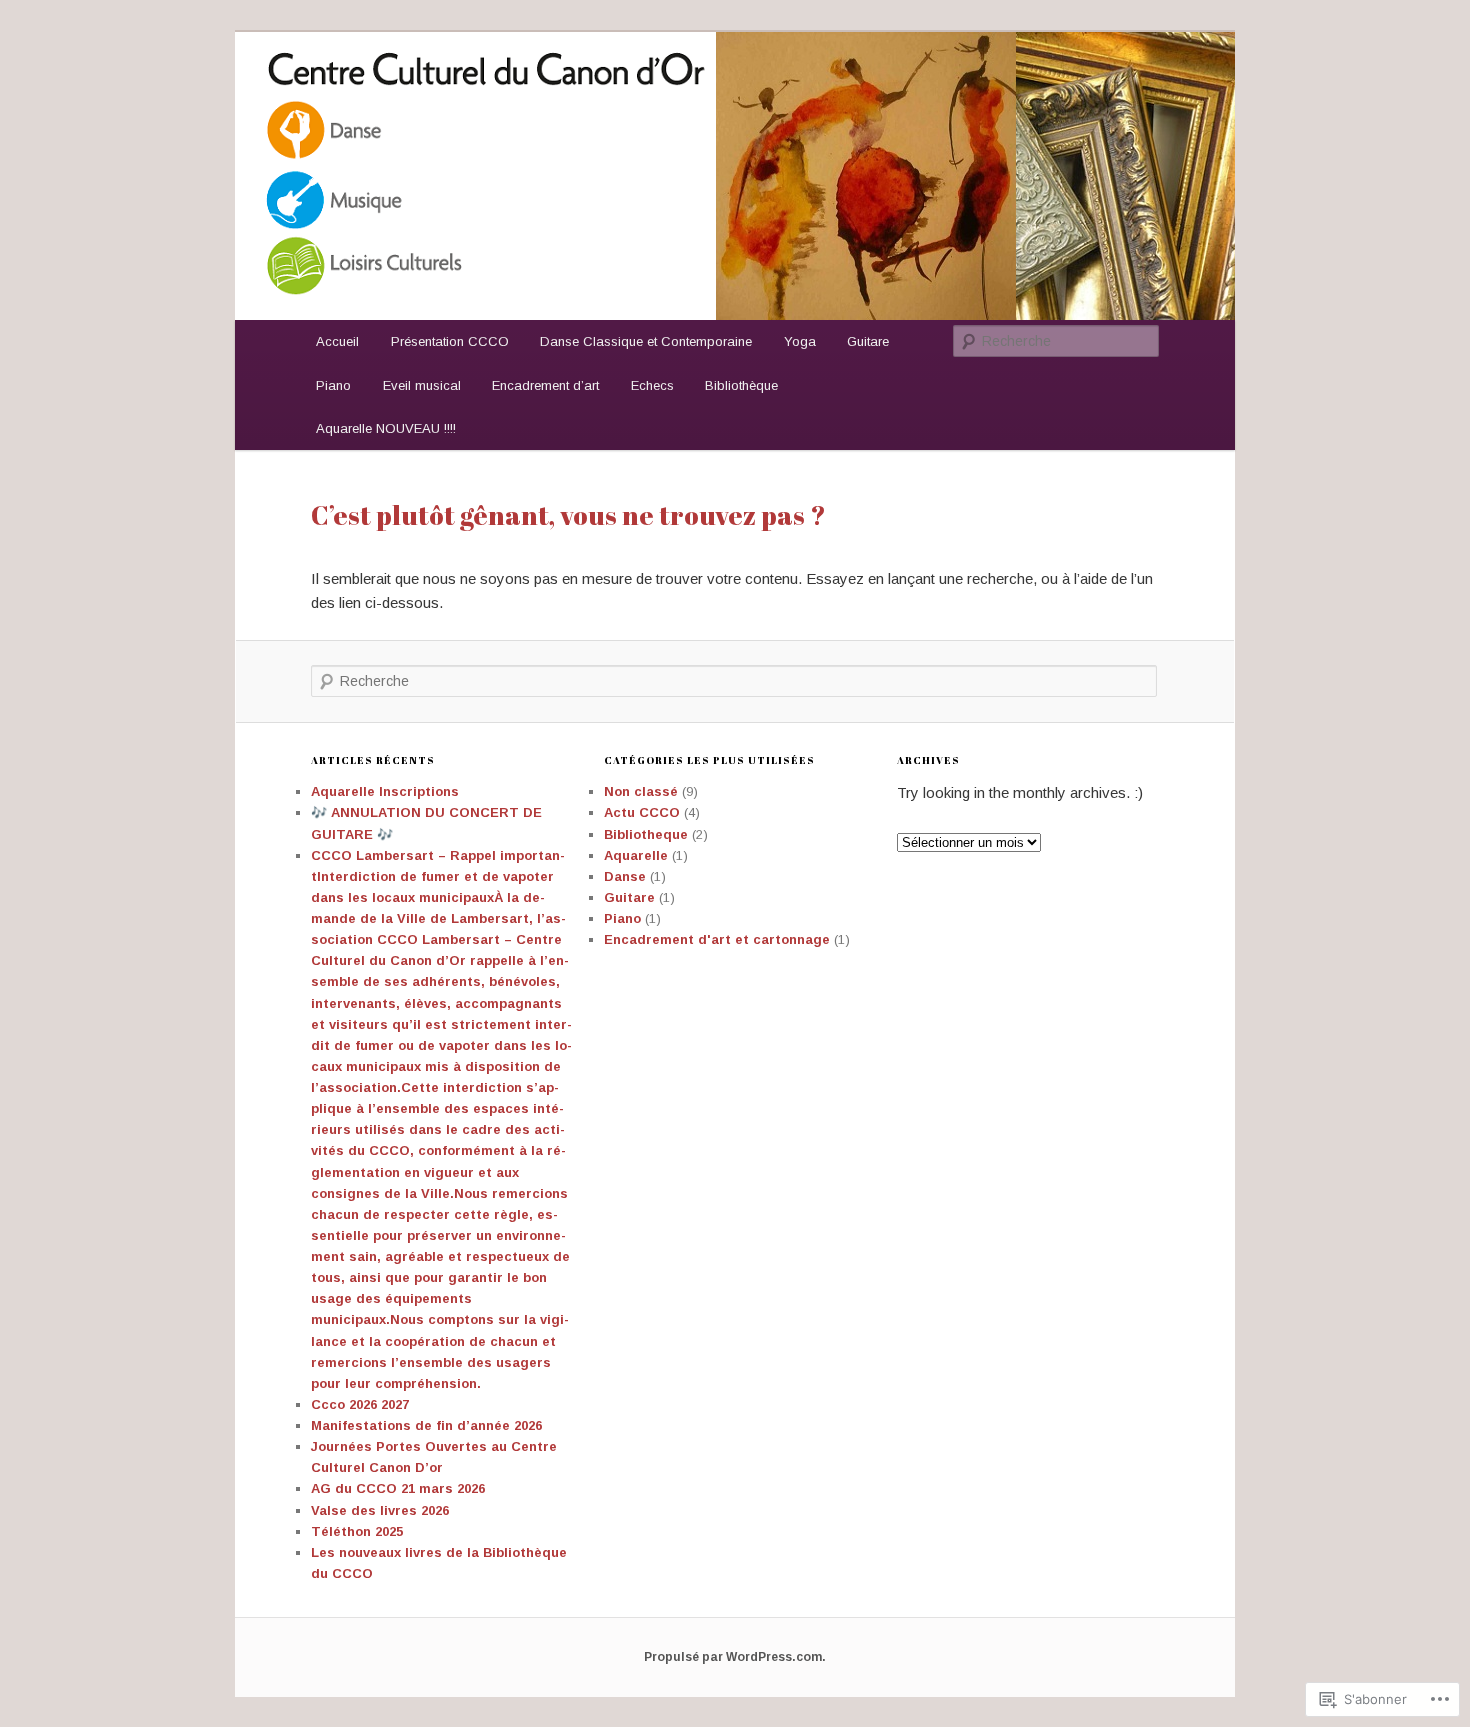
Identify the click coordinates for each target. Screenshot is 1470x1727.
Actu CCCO (642, 812)
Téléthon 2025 (357, 1531)
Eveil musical (422, 385)
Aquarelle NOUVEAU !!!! (386, 428)
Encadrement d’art (545, 385)
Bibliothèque (741, 385)
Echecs (652, 385)
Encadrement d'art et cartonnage (717, 939)
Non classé (641, 791)
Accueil (337, 341)
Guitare (868, 341)
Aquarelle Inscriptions (385, 791)
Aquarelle (636, 855)
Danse (625, 876)
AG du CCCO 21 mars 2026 (398, 1488)
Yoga (800, 341)
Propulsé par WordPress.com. (735, 1657)
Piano (333, 385)
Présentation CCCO (450, 341)
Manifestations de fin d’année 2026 (426, 1425)
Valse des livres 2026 (380, 1510)
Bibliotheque (646, 834)
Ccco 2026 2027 (360, 1404)
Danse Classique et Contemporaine (646, 341)
